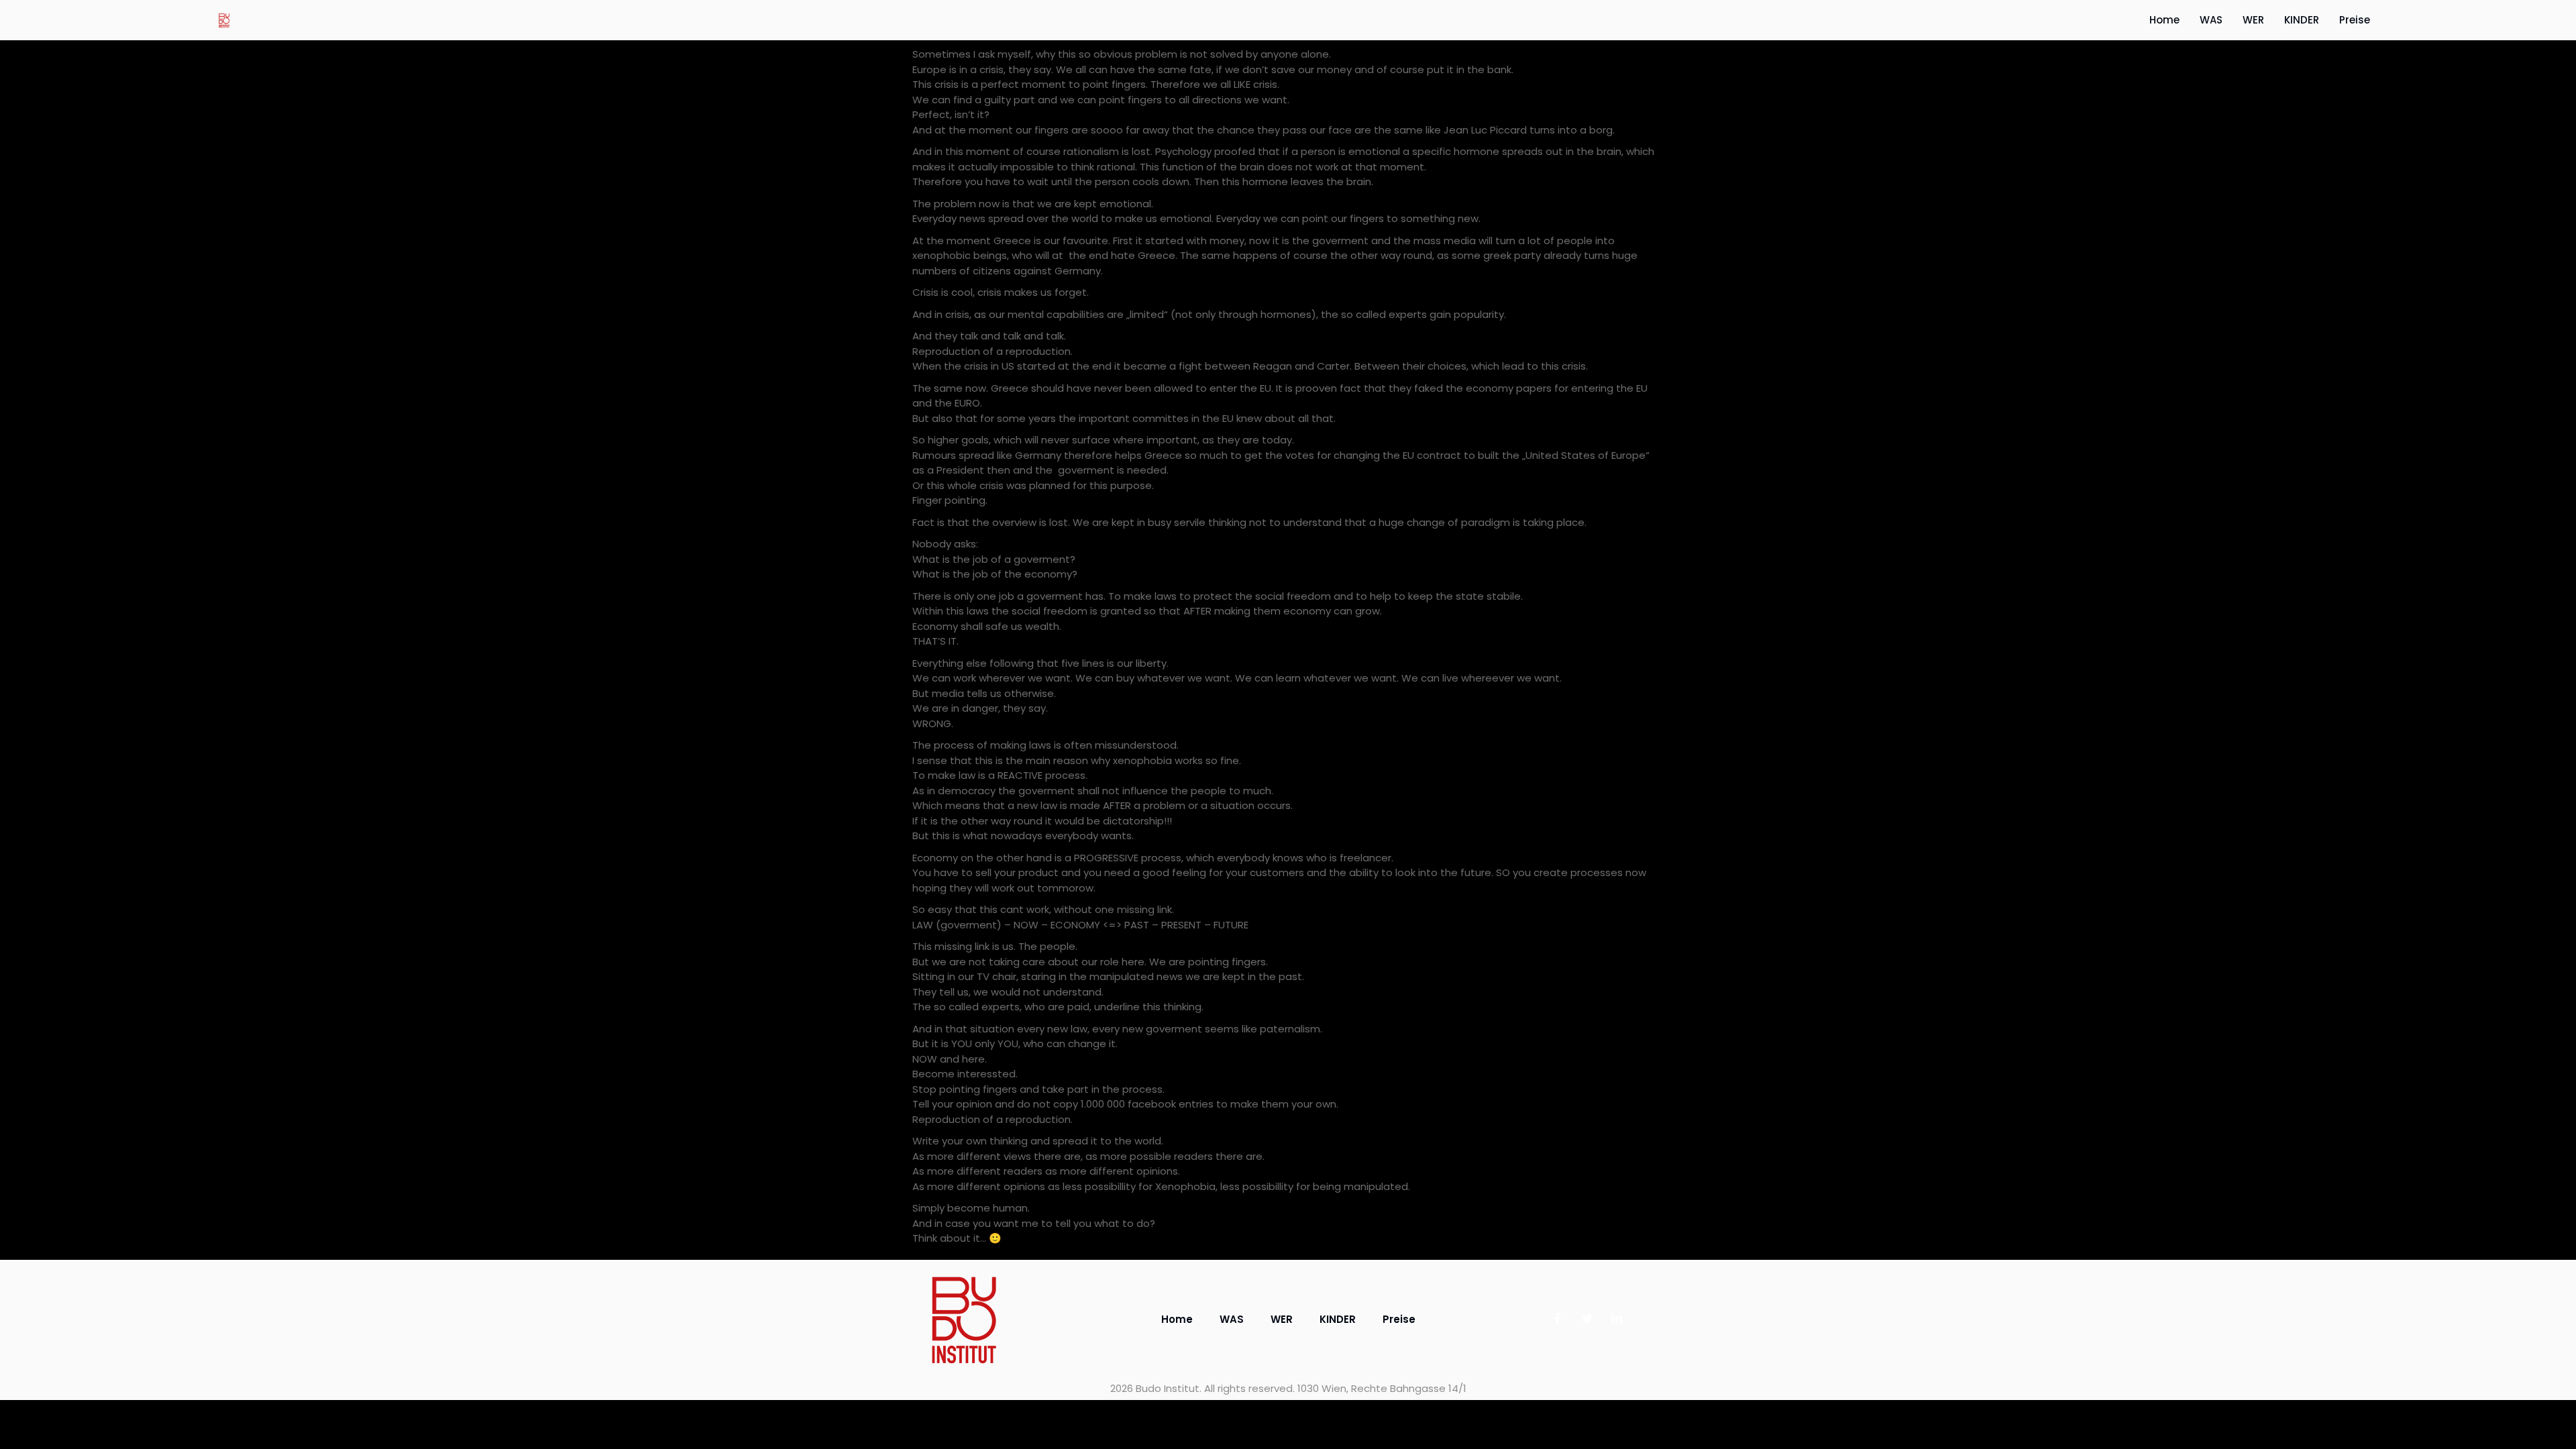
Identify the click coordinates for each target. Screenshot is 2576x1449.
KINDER (2302, 20)
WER (2253, 20)
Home (2164, 20)
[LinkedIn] (1617, 1320)
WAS (2211, 20)
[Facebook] (1558, 1320)
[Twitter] (1587, 1320)
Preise (2355, 20)
